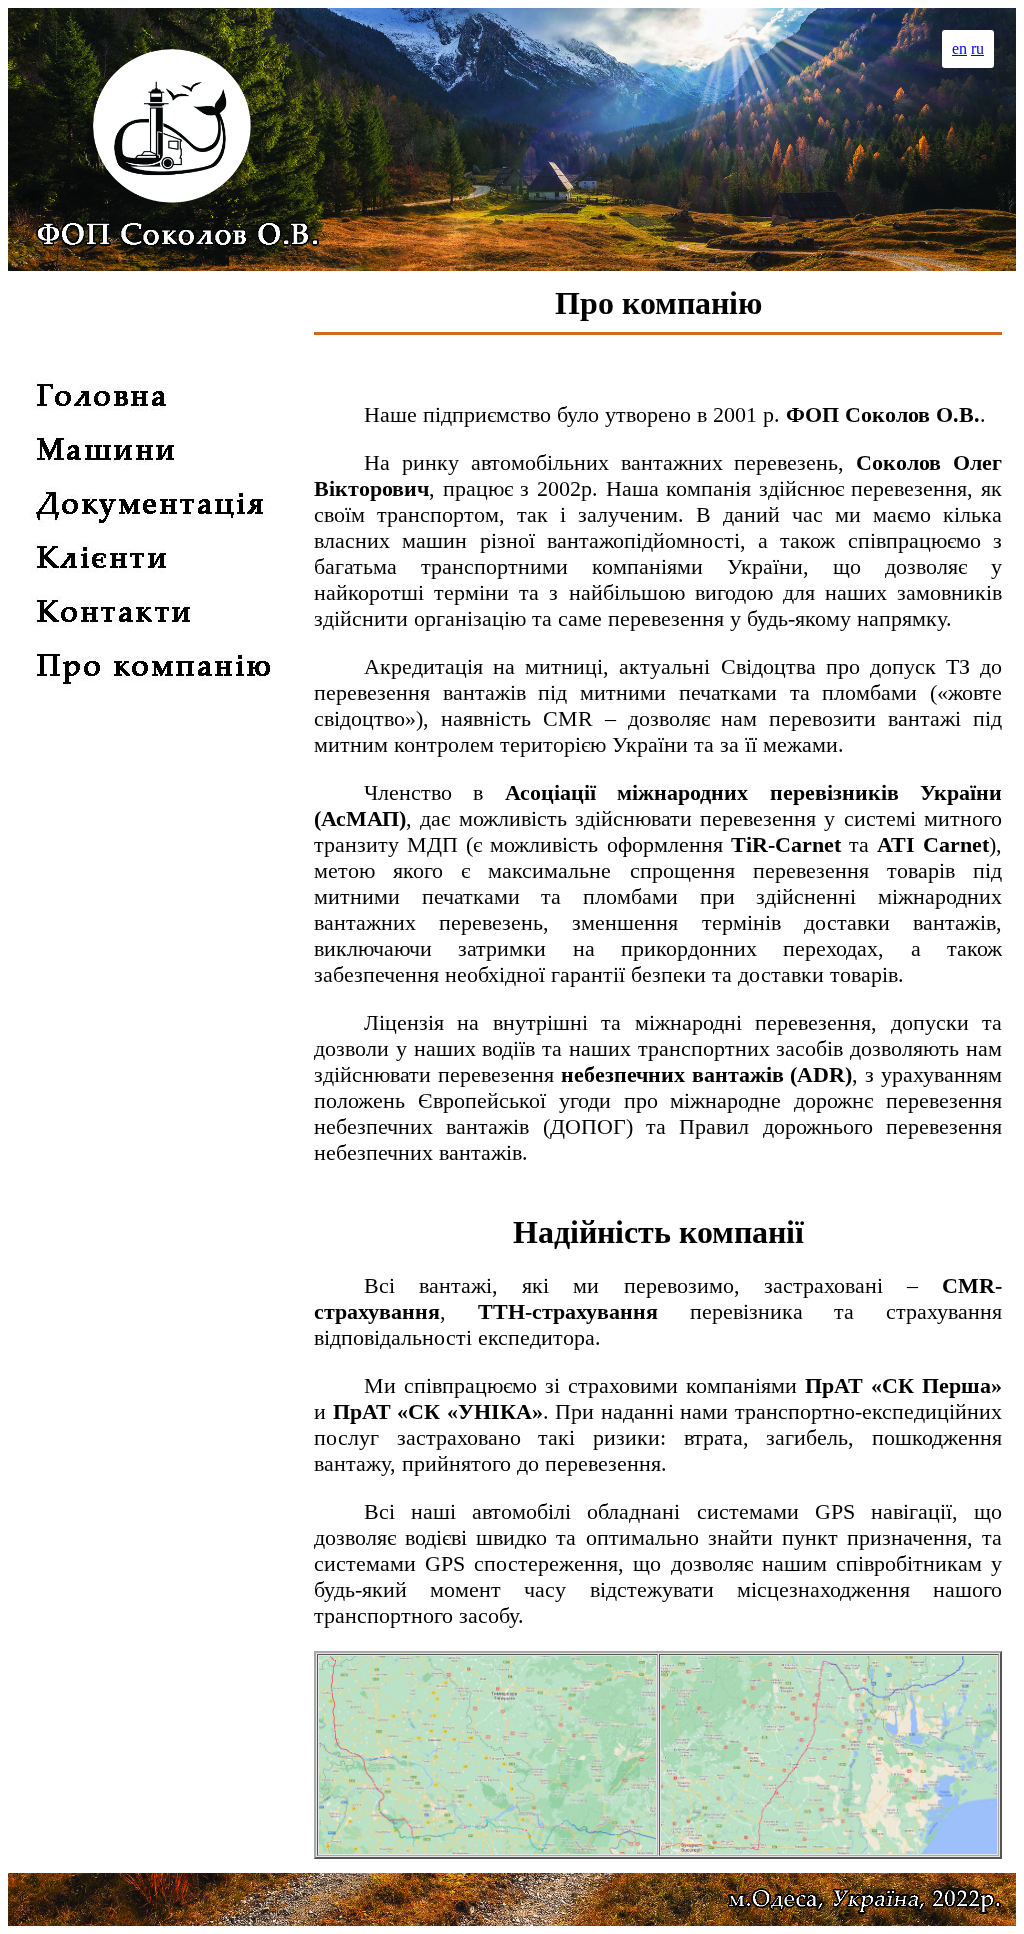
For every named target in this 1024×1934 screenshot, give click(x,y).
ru (977, 48)
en (959, 48)
